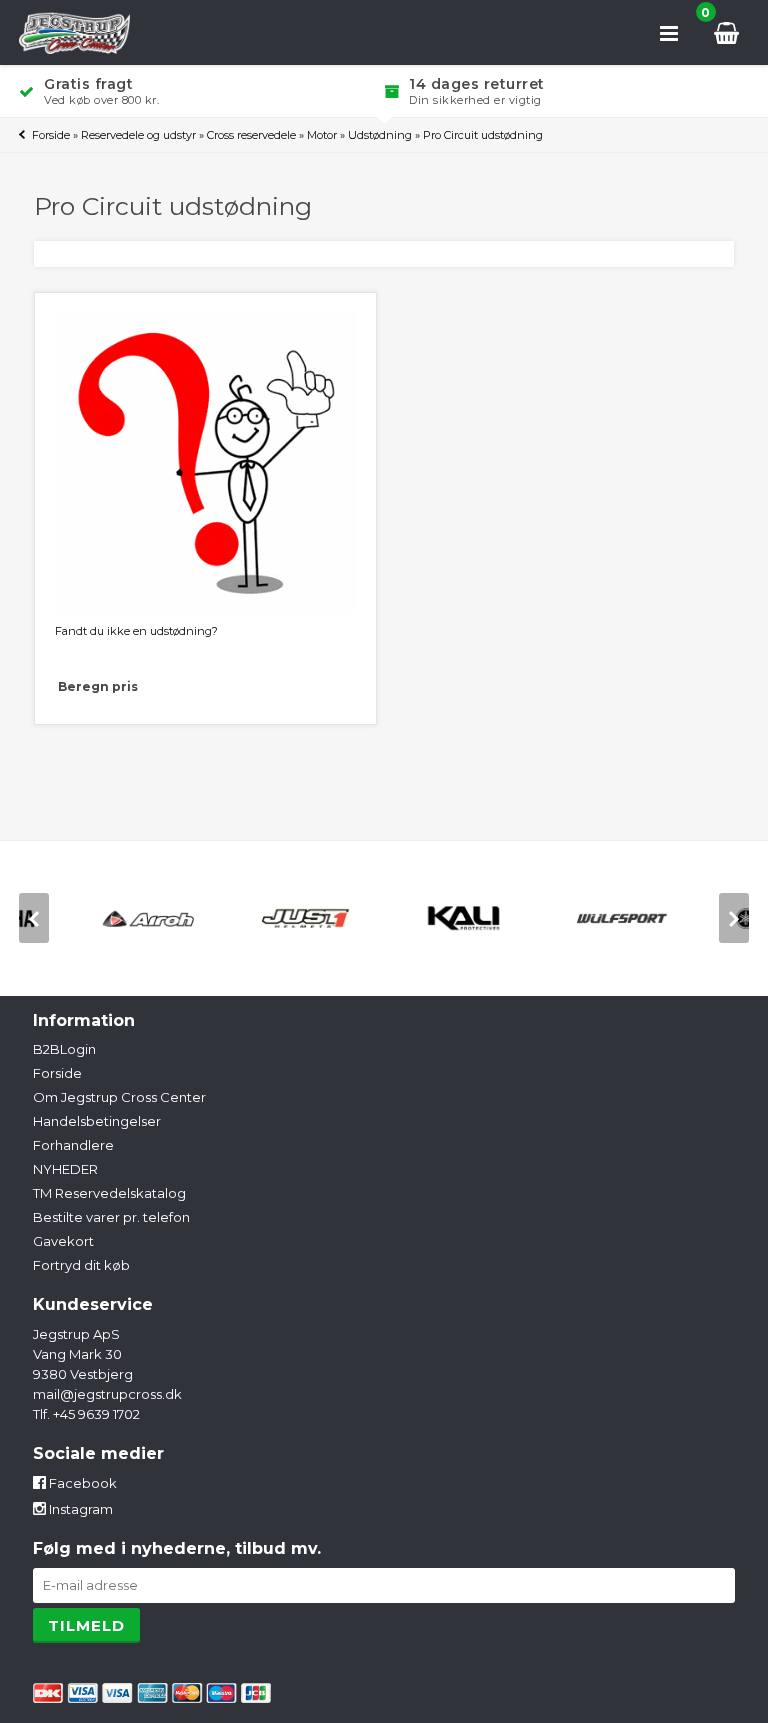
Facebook (81, 1483)
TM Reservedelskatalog (109, 1193)
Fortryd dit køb (81, 1265)
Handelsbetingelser (97, 1121)
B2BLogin (64, 1049)
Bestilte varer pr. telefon (111, 1217)
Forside (51, 135)
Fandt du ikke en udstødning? (136, 631)
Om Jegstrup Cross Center (119, 1097)
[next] (734, 918)
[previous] (34, 918)
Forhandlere (73, 1145)
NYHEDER (65, 1169)
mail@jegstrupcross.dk (107, 1394)
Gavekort (63, 1241)
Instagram (79, 1509)
